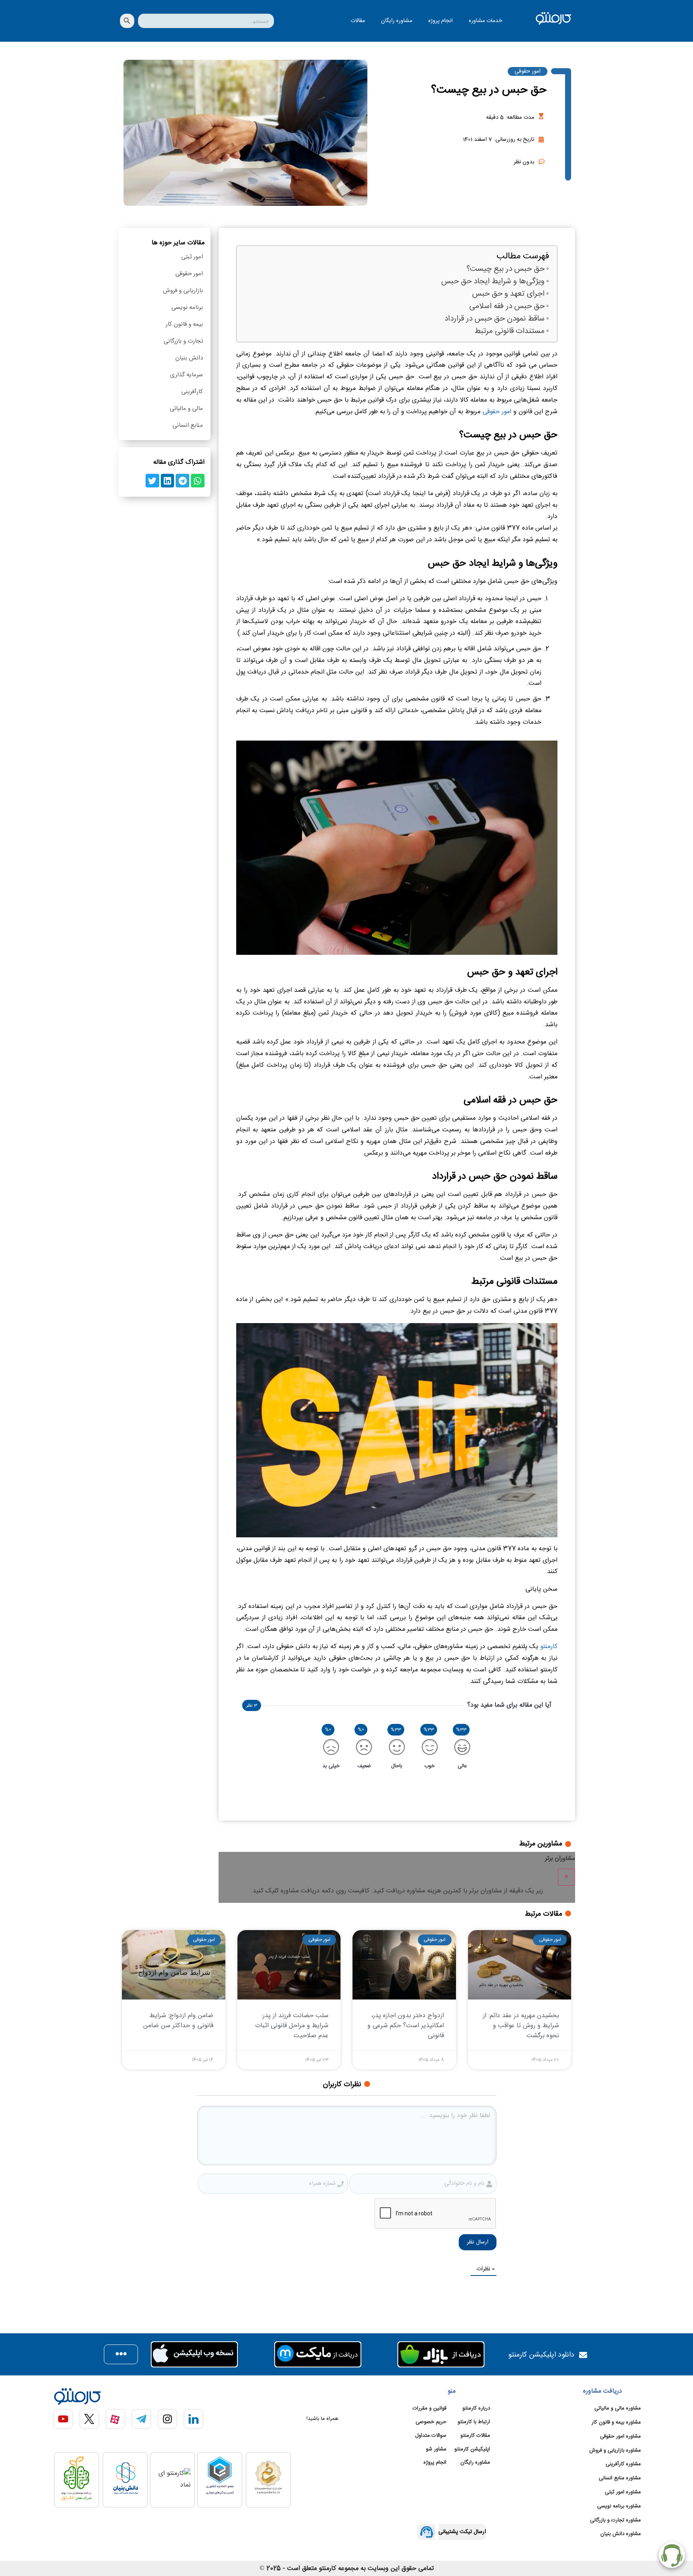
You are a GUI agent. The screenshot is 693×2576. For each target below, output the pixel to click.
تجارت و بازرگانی (183, 341)
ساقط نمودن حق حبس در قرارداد (494, 319)
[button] (198, 481)
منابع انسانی (188, 425)
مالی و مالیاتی (186, 409)
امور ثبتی (192, 257)
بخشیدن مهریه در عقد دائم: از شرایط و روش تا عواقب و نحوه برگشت (521, 2026)
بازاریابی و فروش (183, 291)
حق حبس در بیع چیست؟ (506, 269)
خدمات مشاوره (485, 21)
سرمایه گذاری (186, 375)
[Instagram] (167, 2419)
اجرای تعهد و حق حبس (508, 294)
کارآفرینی (192, 392)
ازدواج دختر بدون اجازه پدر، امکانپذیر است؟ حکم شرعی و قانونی (406, 2026)
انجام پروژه (441, 21)
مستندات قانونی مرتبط (510, 332)
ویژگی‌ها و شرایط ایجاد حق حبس (493, 282)
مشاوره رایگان (397, 21)
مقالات (358, 21)
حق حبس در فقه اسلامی (507, 307)
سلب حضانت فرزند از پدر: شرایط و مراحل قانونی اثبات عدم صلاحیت (292, 2026)
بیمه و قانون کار (184, 324)
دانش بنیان (189, 358)
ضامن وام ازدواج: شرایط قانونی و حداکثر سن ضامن (178, 2021)
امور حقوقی (528, 71)
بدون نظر (524, 162)
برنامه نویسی (187, 308)
